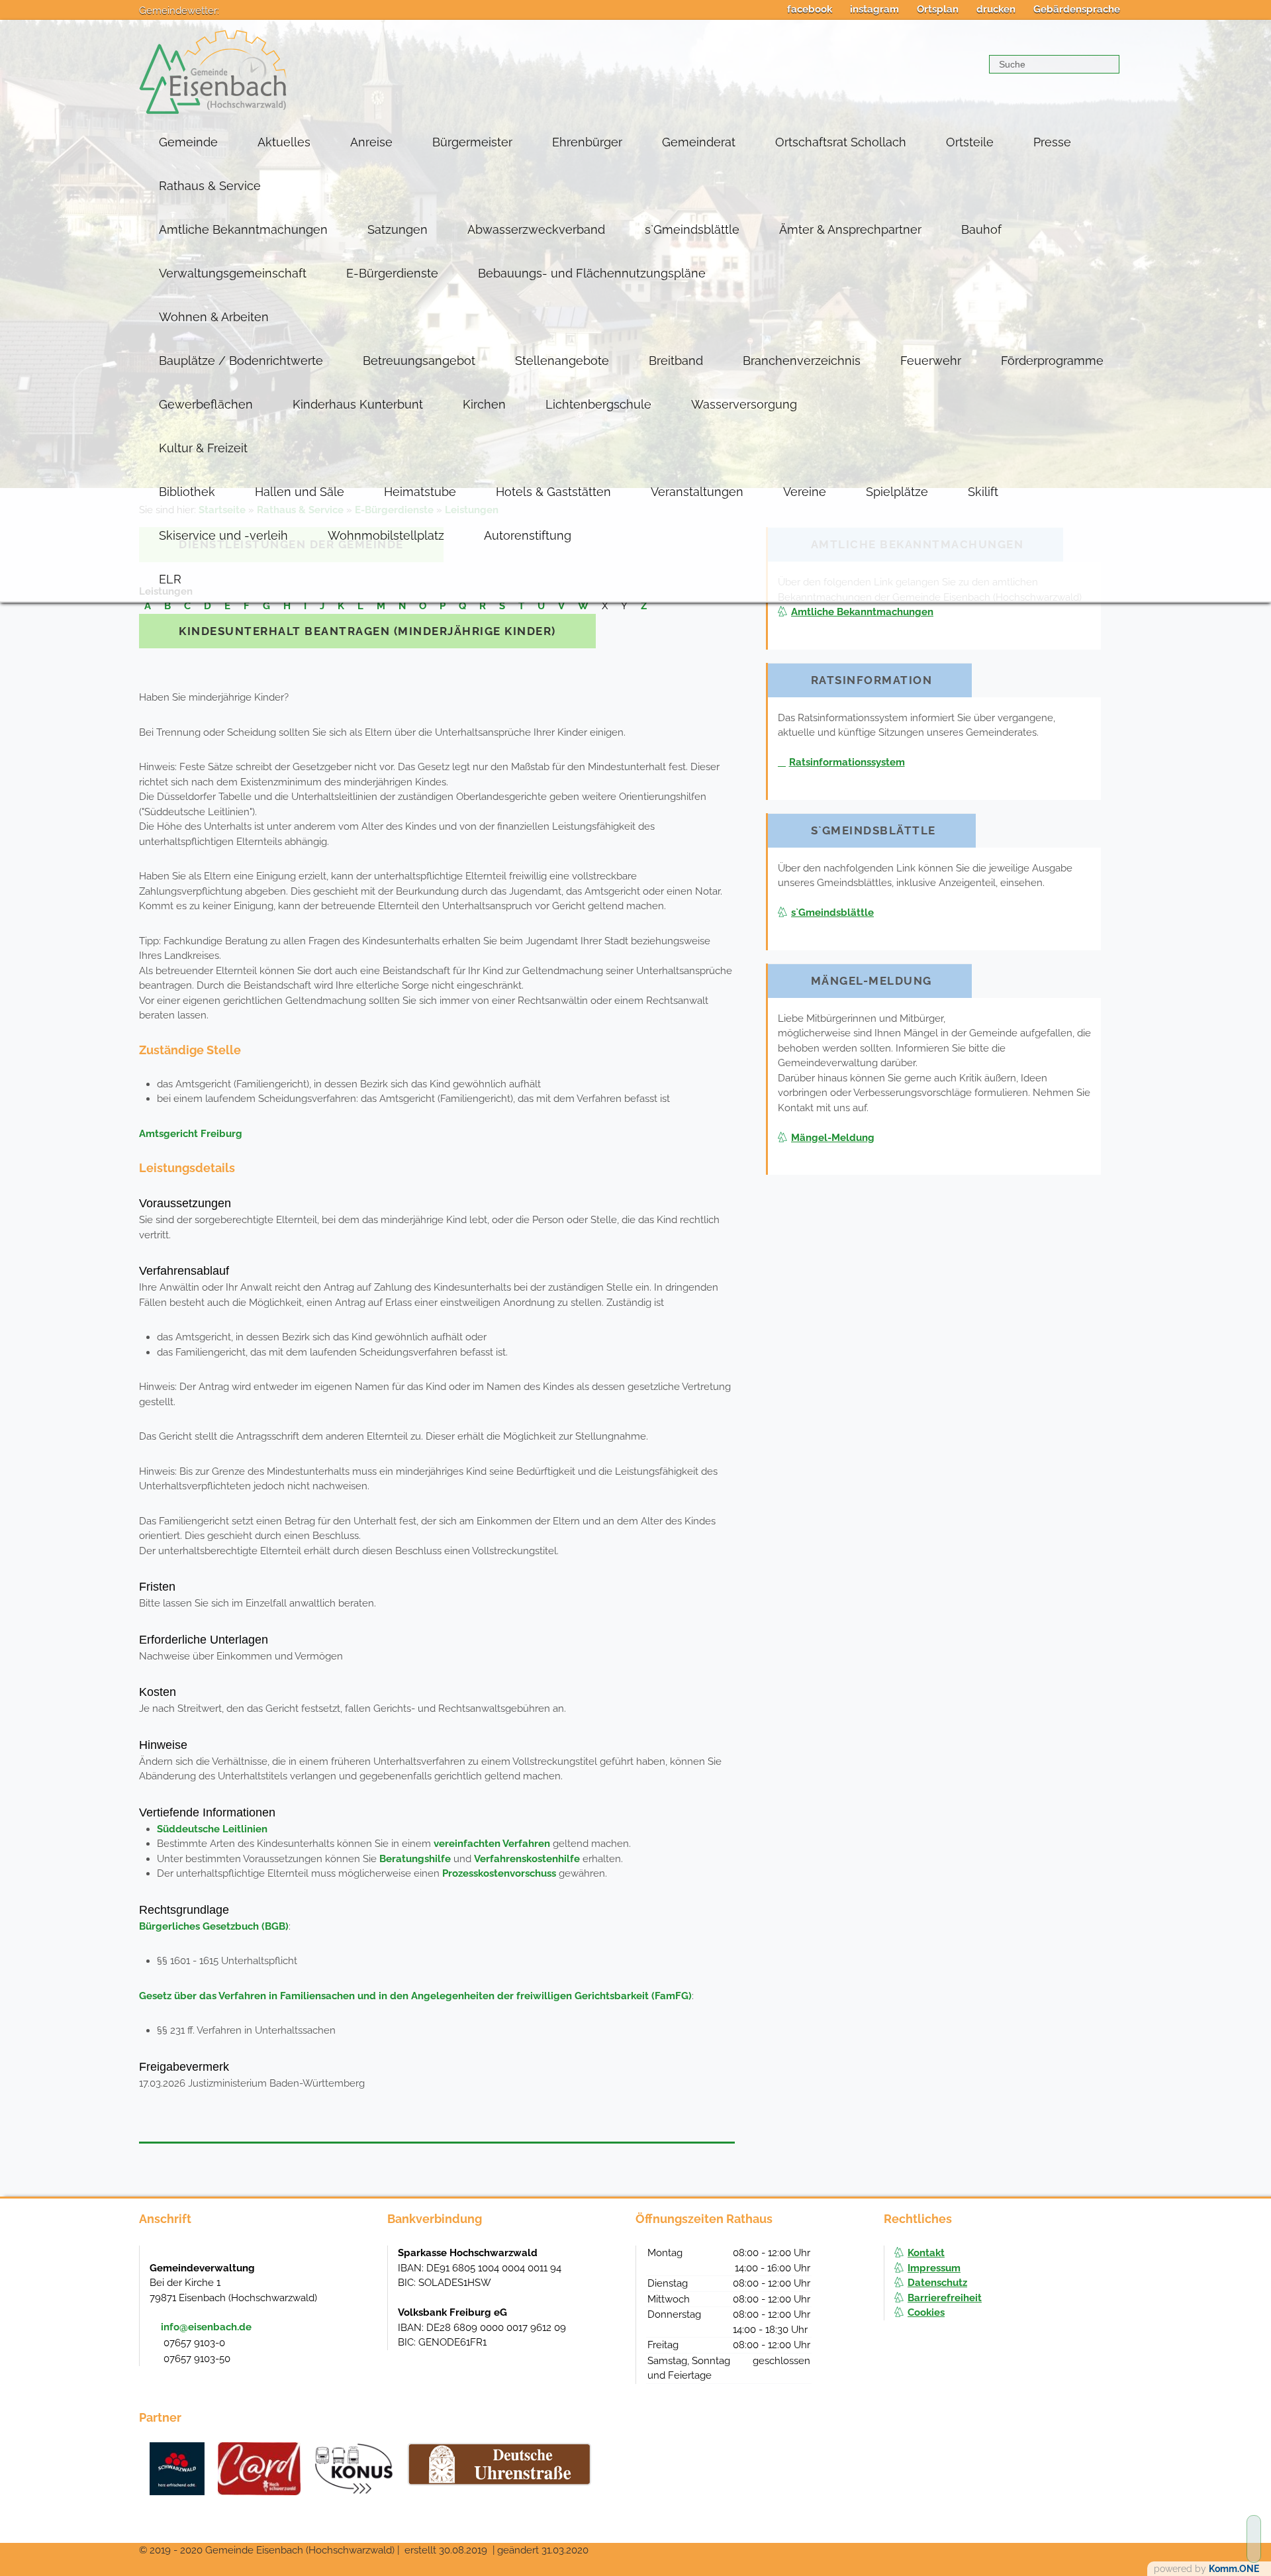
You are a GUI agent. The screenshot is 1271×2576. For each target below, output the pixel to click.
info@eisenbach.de (206, 2327)
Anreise (371, 142)
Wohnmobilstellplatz (386, 535)
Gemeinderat (699, 142)
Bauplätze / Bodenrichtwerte (241, 361)
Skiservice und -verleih (223, 535)
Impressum (934, 2268)
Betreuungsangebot (419, 361)
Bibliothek (187, 492)
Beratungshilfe (415, 1859)
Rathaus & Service (210, 186)
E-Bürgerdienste (392, 273)
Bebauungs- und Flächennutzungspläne (592, 273)
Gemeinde (188, 142)
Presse (1052, 142)
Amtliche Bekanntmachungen (243, 229)
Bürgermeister (472, 142)
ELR (170, 579)
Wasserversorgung (744, 404)
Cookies (926, 2312)
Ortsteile (970, 142)
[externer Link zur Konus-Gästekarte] (353, 2469)
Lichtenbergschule (598, 404)
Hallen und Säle (300, 492)
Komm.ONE (1234, 2569)
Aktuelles (284, 142)
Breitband (676, 361)
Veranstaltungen (697, 492)
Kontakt (926, 2253)
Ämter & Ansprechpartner (850, 229)
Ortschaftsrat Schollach (841, 142)
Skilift (983, 492)
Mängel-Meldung (833, 1138)
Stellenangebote (562, 361)
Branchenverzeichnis (802, 361)
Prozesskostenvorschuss (499, 1873)
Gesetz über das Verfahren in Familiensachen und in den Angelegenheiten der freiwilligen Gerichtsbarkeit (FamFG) (415, 1996)
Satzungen (398, 229)
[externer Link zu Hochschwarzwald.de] (259, 2469)
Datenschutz (937, 2283)
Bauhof (981, 229)
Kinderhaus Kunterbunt (358, 404)
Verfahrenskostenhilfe (527, 1859)
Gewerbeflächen (206, 404)
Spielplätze (897, 492)
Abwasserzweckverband (536, 229)
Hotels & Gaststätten (553, 492)
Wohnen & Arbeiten (214, 317)
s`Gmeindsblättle (692, 229)
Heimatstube (420, 492)
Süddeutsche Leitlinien (212, 1829)
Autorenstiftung (528, 535)
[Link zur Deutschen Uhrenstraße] (499, 2464)
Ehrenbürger (587, 142)
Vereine (805, 492)
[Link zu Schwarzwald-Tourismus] (177, 2469)
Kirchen (484, 404)
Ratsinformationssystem (847, 762)
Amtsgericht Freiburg (191, 1134)
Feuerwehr (931, 361)
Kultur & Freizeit (203, 448)
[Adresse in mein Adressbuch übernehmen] (365, 2267)
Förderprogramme (1052, 361)
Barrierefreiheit (945, 2298)
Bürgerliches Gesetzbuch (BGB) (214, 1926)
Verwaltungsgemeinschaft (233, 273)
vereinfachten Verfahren (492, 1844)
